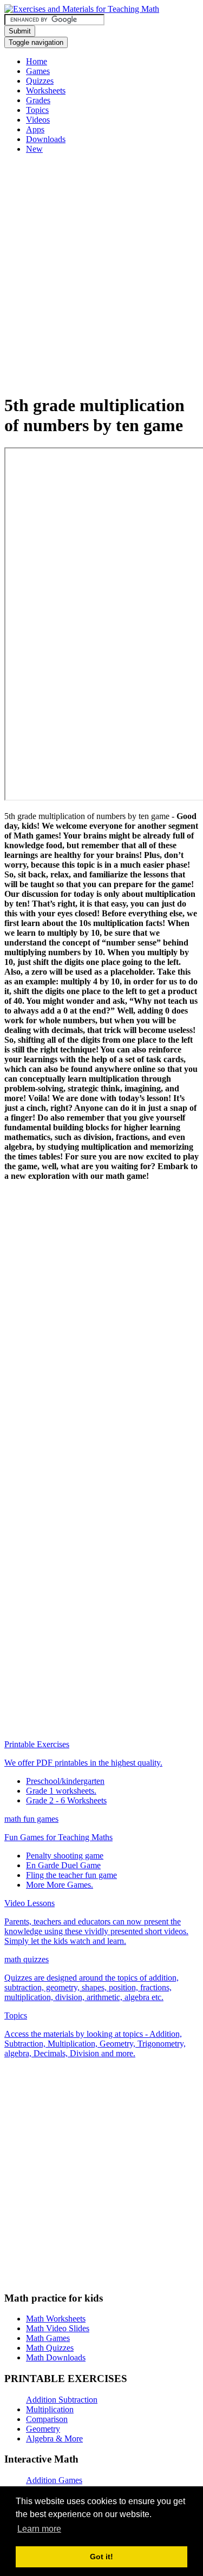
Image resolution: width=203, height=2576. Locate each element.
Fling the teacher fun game (71, 1875)
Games (38, 71)
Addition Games (54, 2480)
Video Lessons (30, 1903)
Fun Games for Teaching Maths (58, 1837)
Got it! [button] (101, 2557)
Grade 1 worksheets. (61, 1791)
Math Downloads (56, 2357)
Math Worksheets (56, 2319)
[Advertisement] (101, 283)
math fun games (31, 1819)
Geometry (43, 2429)
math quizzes (27, 1959)
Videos (38, 120)
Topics (37, 110)
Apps (35, 129)
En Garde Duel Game (63, 1865)
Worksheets (46, 90)
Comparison (47, 2419)
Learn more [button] (39, 2529)
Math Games (48, 2338)
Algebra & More (54, 2439)
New (34, 149)
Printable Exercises (37, 1744)
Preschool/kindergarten (65, 1781)
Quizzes (40, 81)
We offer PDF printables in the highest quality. (83, 1763)
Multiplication (50, 2409)
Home (37, 61)
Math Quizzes (50, 2348)
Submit (20, 31)
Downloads (46, 139)
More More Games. (60, 1885)
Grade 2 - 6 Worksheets (66, 1800)
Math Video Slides (58, 2328)
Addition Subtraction (62, 2400)
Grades (38, 100)
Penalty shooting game (65, 1856)
